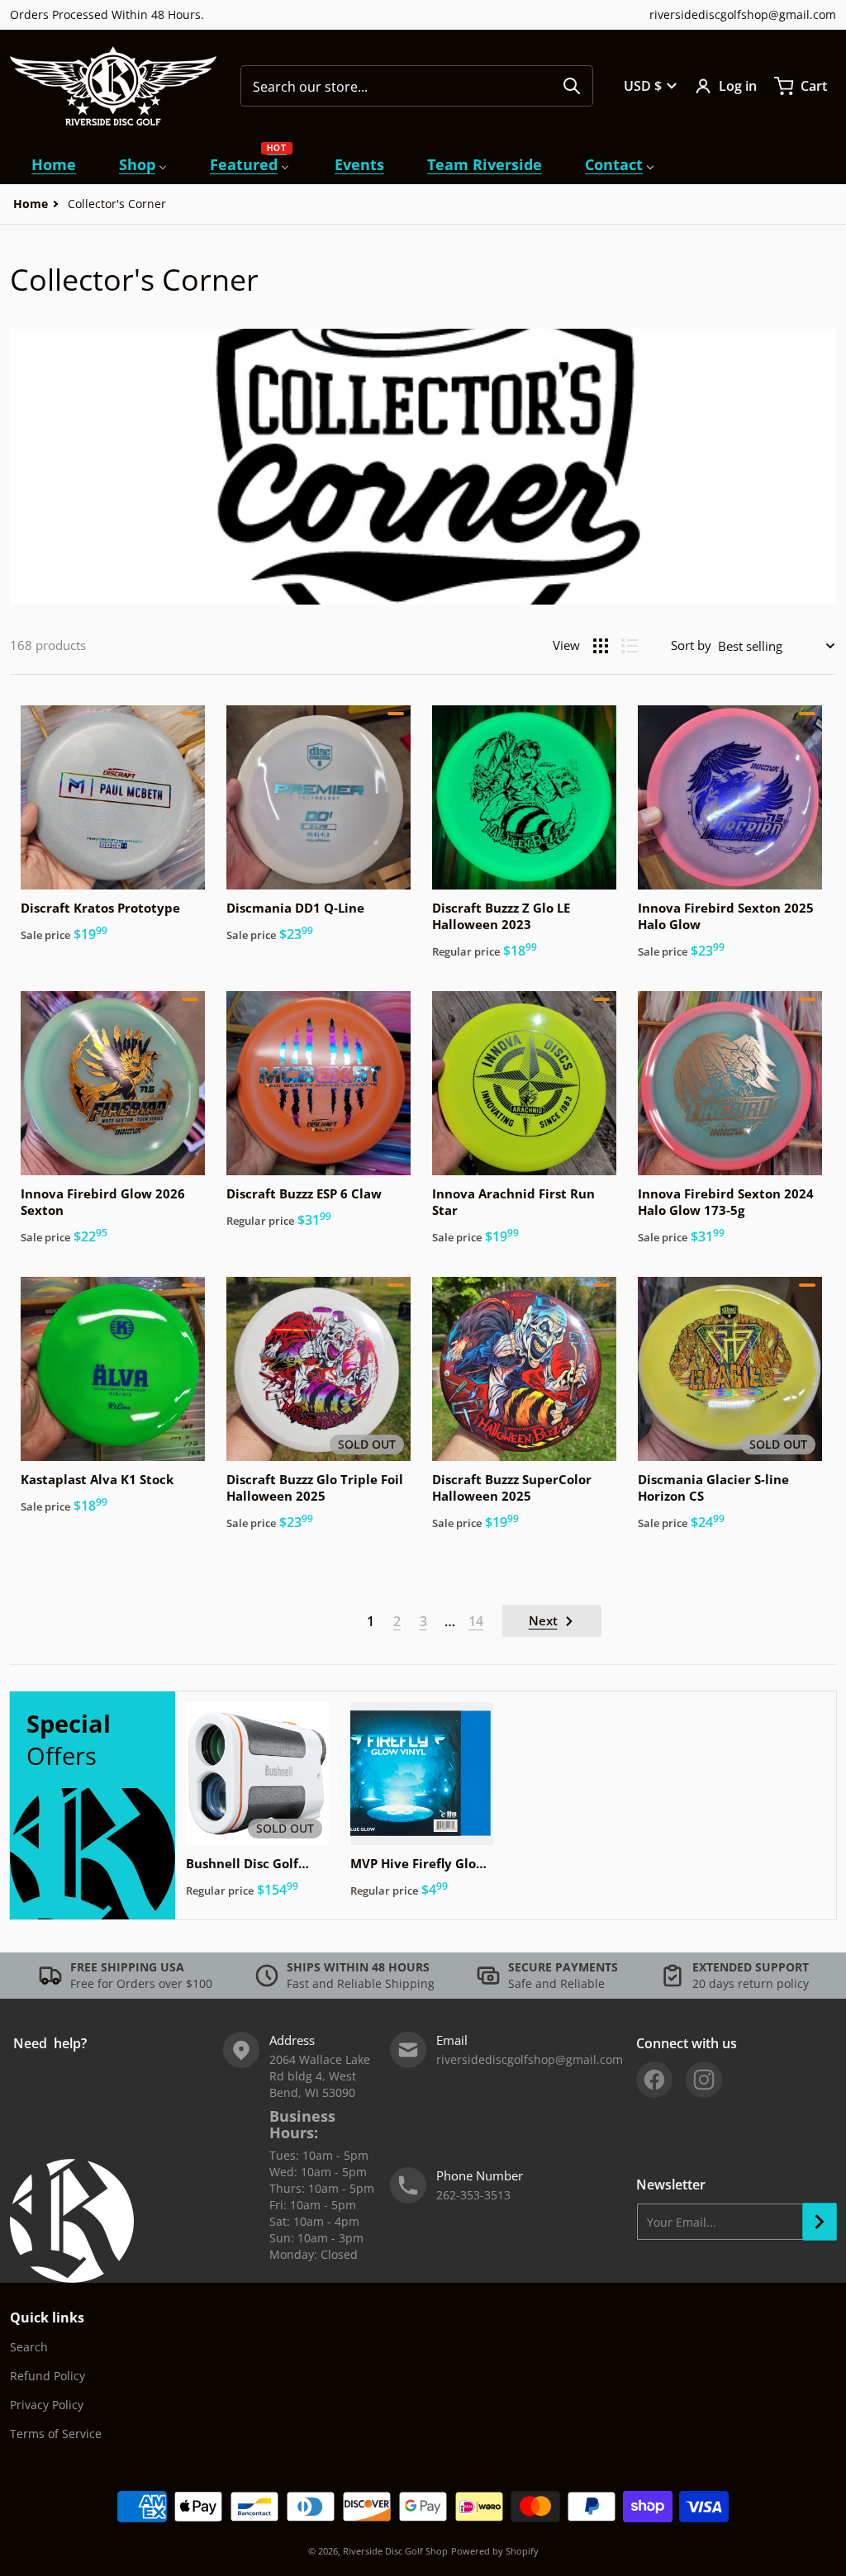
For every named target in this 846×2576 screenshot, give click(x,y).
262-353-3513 (473, 2195)
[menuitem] (54, 165)
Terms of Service (56, 2434)
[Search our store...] (572, 86)
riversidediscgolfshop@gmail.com (743, 14)
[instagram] (704, 2080)
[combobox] (417, 86)
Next (543, 1620)
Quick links (47, 2317)
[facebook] (654, 2080)
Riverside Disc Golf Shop (395, 2551)
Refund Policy (48, 2376)
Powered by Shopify (495, 2551)
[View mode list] (630, 646)
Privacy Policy (47, 2405)
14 (476, 1621)
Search (29, 2347)
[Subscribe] (820, 2222)
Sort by (691, 645)
